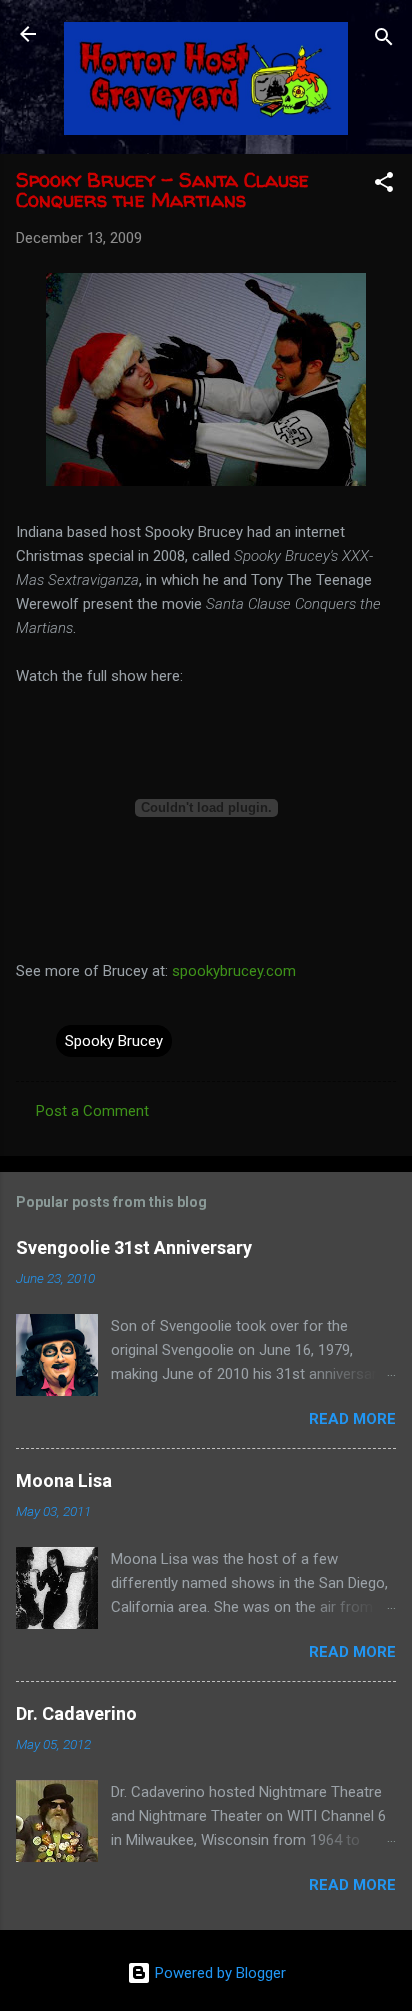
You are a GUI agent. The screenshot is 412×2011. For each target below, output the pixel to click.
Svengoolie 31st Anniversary (134, 1247)
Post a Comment (92, 1111)
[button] (384, 185)
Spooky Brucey (114, 1041)
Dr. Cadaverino (76, 1713)
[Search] (384, 40)
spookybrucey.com (234, 971)
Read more (352, 1419)
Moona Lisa (64, 1480)
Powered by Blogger (218, 1973)
